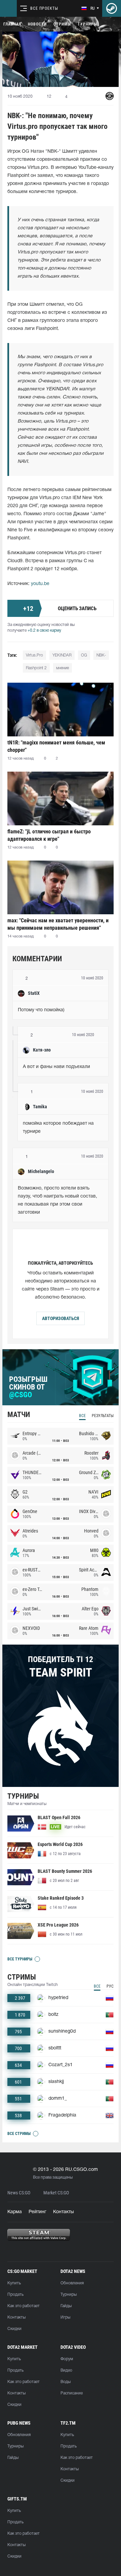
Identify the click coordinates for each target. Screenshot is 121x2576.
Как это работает (24, 2306)
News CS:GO (19, 2193)
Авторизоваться (61, 1318)
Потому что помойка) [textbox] (41, 1010)
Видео (66, 2370)
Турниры (87, 24)
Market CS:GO (56, 2193)
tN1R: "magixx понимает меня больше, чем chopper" (56, 746)
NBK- (101, 655)
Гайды (66, 2306)
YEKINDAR (62, 655)
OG (84, 655)
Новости (37, 24)
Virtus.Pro (34, 655)
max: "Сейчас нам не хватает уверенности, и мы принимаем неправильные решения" (58, 924)
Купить (14, 2283)
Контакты (64, 2212)
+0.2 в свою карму (44, 630)
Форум (67, 2359)
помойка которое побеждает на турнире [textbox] (59, 1128)
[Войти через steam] (112, 8)
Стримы (62, 24)
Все (82, 1416)
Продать (15, 2295)
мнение (63, 668)
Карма (15, 2212)
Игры (65, 2317)
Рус (110, 1986)
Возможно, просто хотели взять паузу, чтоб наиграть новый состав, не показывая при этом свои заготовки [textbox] (58, 1200)
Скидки (14, 2329)
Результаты (103, 1416)
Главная (12, 24)
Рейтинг (37, 2212)
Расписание (72, 2393)
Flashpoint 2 (36, 668)
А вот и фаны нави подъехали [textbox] (56, 1067)
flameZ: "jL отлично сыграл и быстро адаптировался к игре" (49, 835)
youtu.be (40, 584)
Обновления (72, 2283)
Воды (66, 2382)
